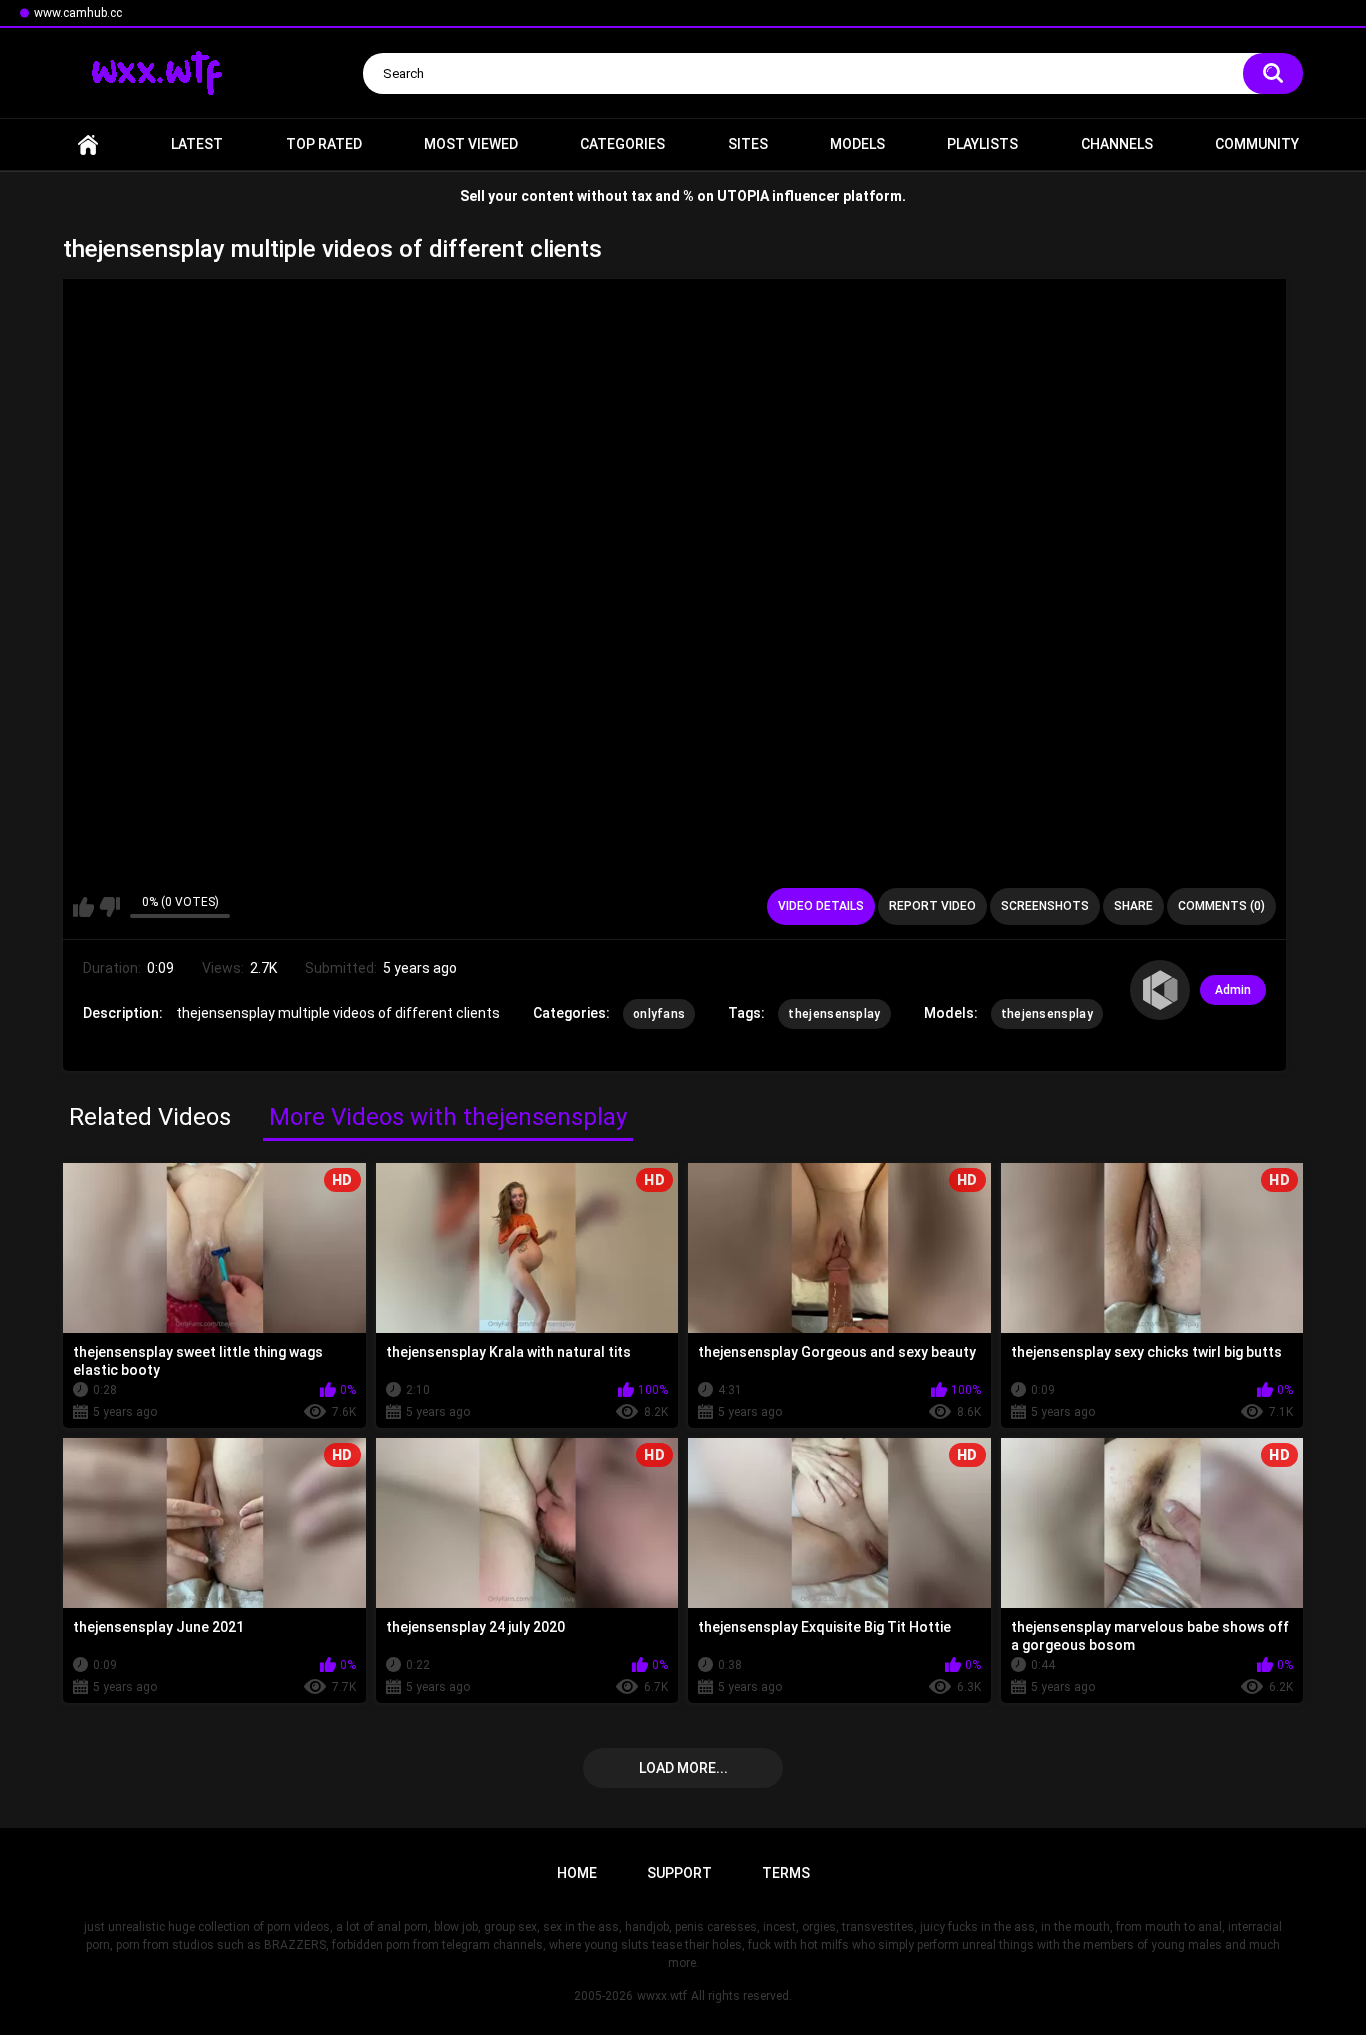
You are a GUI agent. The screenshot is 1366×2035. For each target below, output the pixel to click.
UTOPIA (743, 196)
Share (1133, 906)
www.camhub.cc (78, 13)
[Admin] (1160, 990)
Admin (1233, 990)
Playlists (982, 144)
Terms (786, 1873)
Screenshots (1045, 906)
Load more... (683, 1768)
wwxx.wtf (662, 1996)
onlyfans (659, 1014)
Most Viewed (471, 144)
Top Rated (324, 144)
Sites (748, 144)
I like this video (83, 907)
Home (88, 144)
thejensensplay (834, 1014)
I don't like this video (109, 907)
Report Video (932, 906)
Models (857, 144)
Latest (197, 144)
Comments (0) (1221, 906)
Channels (1117, 144)
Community (1257, 144)
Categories (622, 144)
